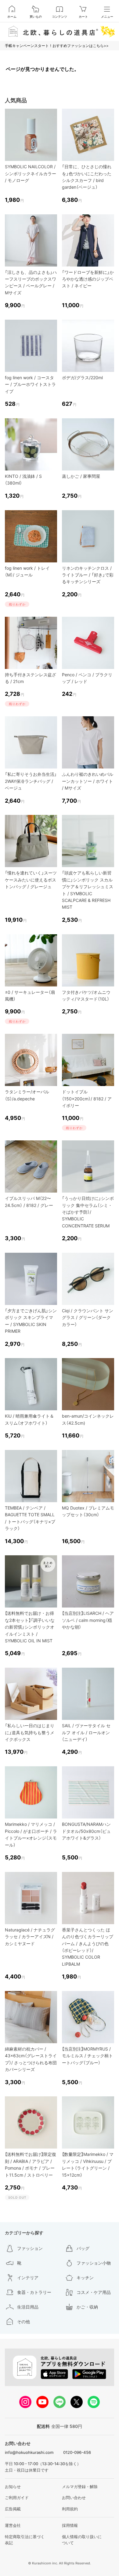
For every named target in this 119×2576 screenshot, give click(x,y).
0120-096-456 (77, 2452)
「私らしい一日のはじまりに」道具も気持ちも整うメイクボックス (30, 1732)
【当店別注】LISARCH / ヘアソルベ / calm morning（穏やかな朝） (88, 1620)
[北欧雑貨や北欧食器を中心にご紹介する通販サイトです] (60, 31)
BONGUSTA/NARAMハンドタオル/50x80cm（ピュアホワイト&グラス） (86, 1831)
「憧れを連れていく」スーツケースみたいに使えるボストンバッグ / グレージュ (31, 880)
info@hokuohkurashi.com (29, 2452)
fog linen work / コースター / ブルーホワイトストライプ (30, 384)
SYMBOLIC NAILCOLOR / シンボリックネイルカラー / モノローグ (31, 173)
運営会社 (13, 2525)
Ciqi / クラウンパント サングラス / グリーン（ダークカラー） (88, 1317)
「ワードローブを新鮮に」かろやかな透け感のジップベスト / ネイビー (88, 279)
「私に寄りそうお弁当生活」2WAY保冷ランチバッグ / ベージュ (31, 781)
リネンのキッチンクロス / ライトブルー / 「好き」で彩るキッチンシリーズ (88, 575)
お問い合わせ (74, 2498)
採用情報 (70, 2525)
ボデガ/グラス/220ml (82, 378)
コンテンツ (60, 16)
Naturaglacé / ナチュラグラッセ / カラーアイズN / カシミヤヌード (30, 1937)
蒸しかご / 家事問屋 (81, 476)
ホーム (12, 16)
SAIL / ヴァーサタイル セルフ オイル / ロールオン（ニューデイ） (86, 1732)
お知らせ (13, 2487)
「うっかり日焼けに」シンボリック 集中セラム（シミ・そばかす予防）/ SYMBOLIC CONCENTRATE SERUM (88, 1212)
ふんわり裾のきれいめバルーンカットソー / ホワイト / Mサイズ (88, 781)
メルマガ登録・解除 (80, 2487)
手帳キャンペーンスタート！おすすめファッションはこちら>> (57, 46)
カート (83, 16)
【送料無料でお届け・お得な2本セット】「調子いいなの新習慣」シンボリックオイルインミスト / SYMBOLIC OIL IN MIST (30, 1627)
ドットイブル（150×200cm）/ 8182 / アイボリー (87, 1099)
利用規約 (70, 2509)
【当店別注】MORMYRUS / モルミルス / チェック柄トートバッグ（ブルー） (87, 2056)
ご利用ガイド (17, 2498)
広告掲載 (13, 2509)
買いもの (36, 16)
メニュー (107, 16)
